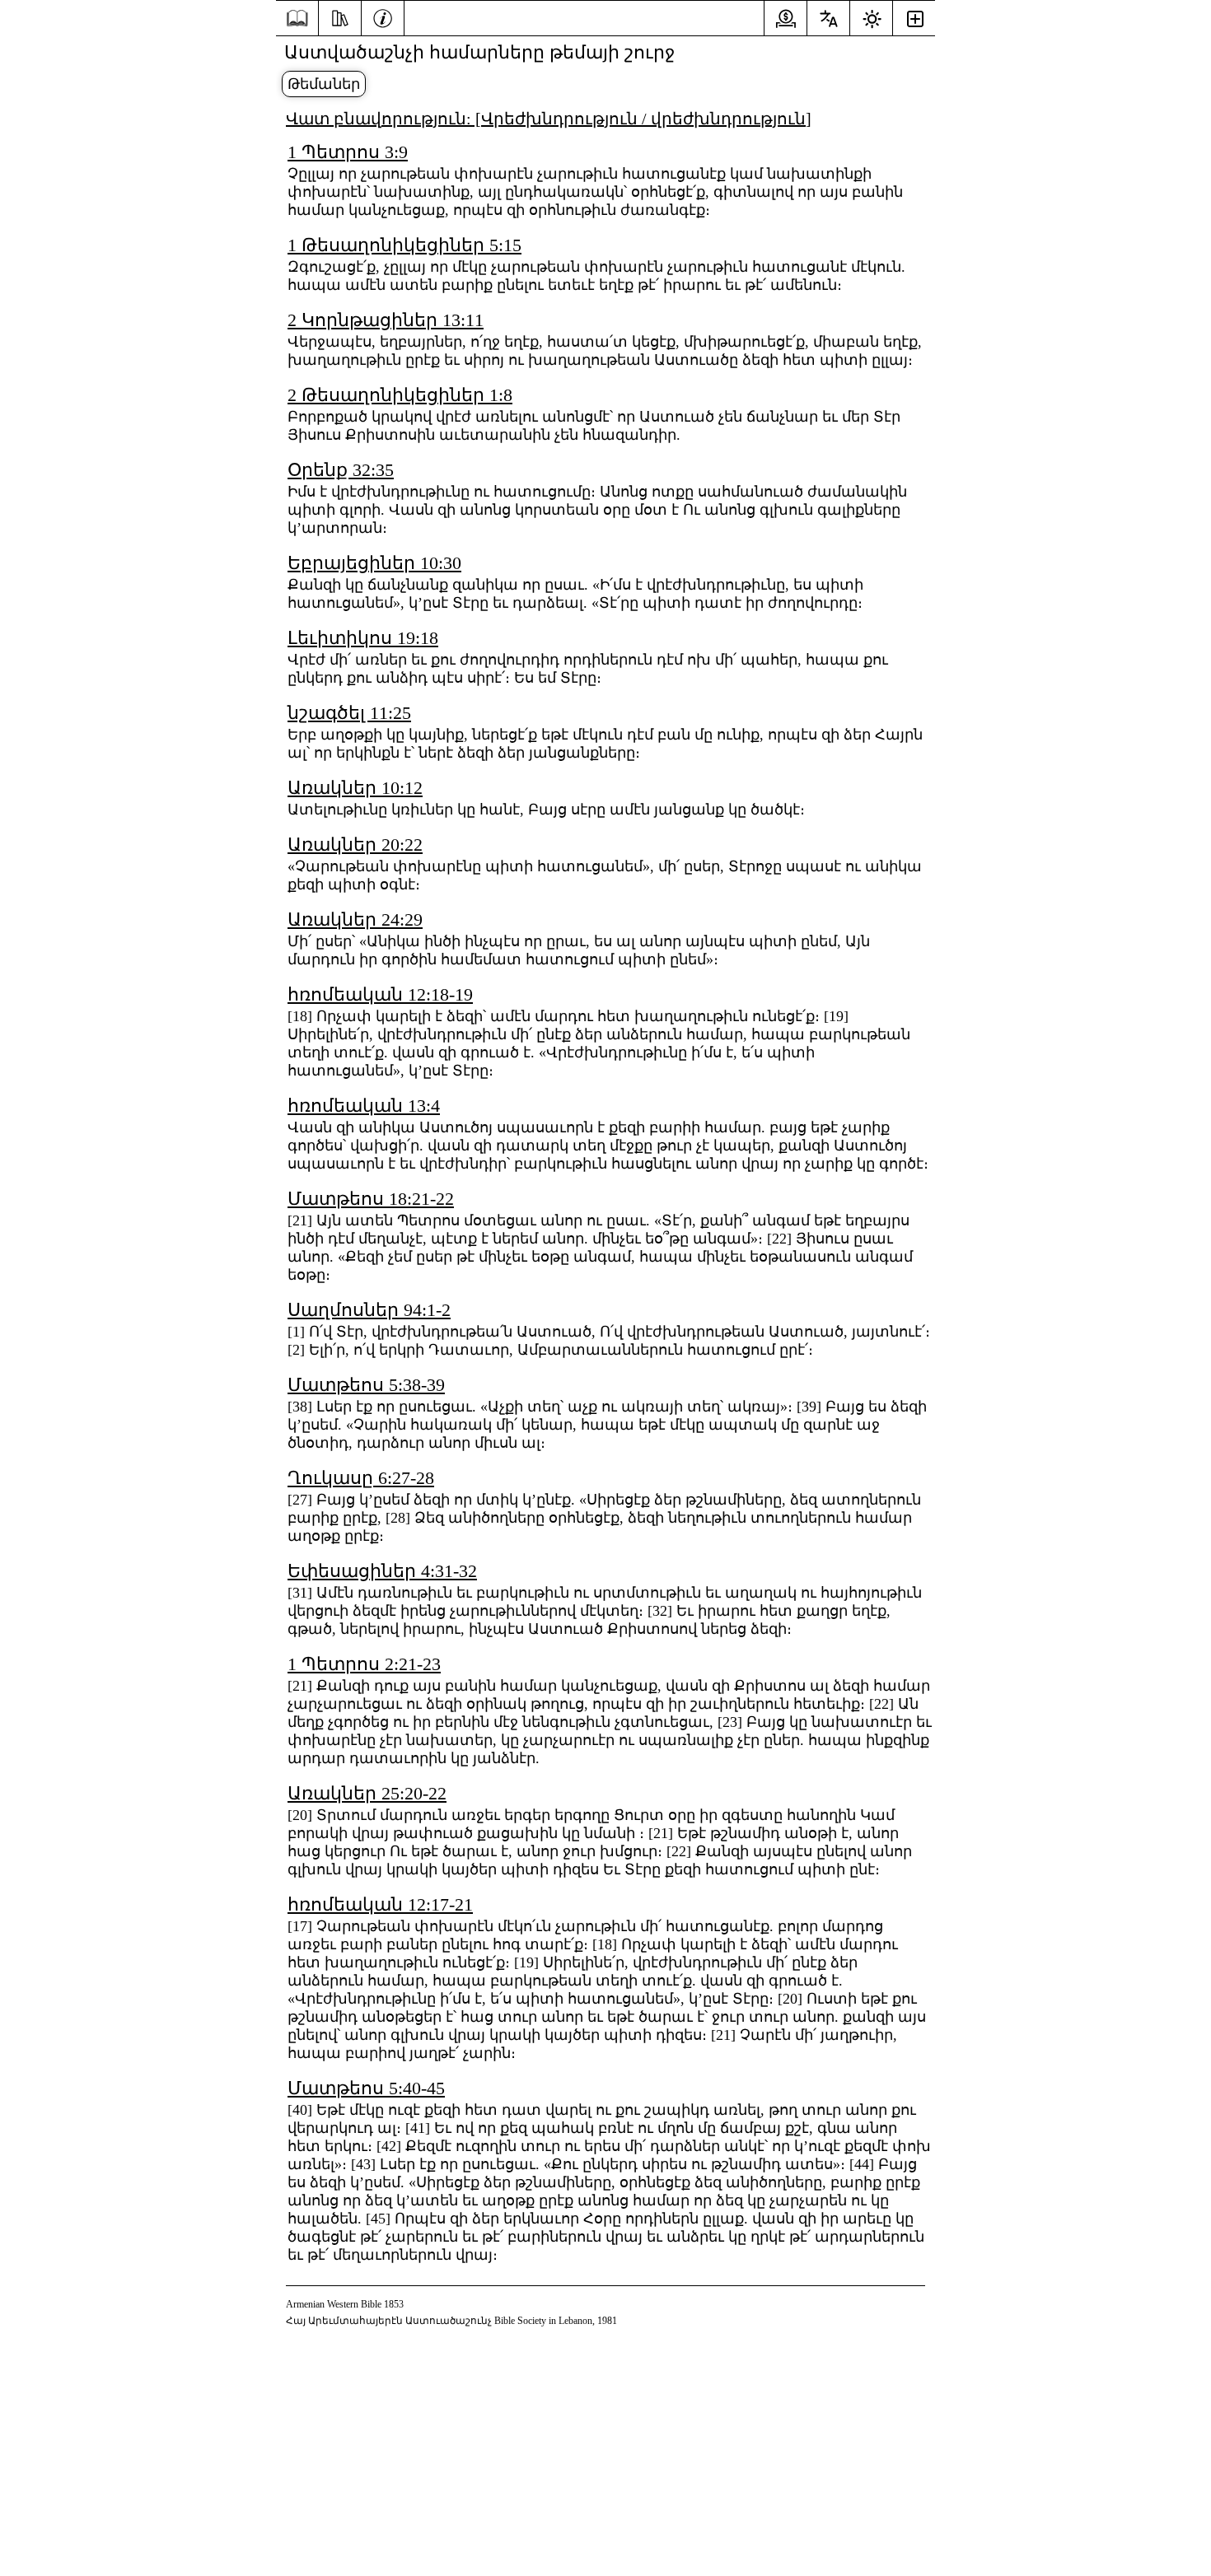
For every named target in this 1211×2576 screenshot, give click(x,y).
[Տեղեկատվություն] (383, 16)
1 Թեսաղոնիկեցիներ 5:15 (404, 245)
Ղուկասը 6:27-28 (361, 1478)
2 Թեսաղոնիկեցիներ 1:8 (400, 395)
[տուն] (297, 19)
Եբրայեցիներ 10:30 (374, 563)
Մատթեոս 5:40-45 (366, 2088)
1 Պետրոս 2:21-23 (364, 1664)
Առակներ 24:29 (355, 919)
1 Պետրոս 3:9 (348, 152)
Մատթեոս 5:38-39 (366, 1385)
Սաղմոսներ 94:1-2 (369, 1310)
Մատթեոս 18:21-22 (371, 1199)
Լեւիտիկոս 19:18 (363, 638)
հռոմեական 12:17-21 (380, 1904)
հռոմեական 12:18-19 (380, 994)
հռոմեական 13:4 (364, 1106)
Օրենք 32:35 (341, 470)
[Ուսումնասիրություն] (340, 16)
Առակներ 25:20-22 (367, 1793)
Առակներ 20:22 (355, 845)
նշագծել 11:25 (349, 713)
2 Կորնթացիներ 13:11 (386, 320)
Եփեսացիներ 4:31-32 (382, 1571)
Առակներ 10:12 (355, 788)
